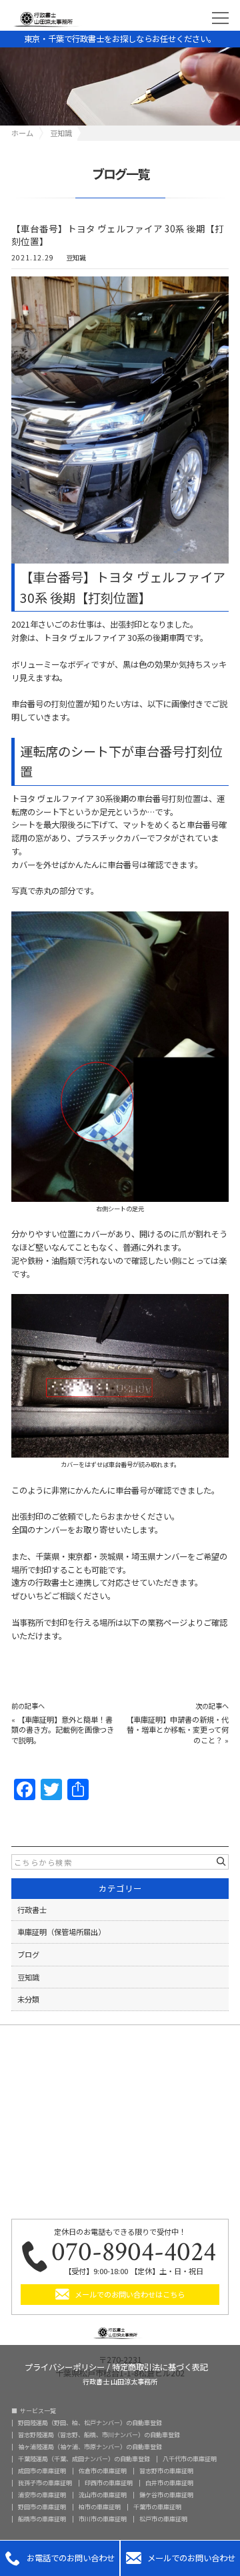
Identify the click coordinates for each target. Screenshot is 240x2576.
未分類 (28, 1999)
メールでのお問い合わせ (181, 2558)
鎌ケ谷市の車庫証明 (166, 2495)
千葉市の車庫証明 (157, 2507)
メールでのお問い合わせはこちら (130, 2294)
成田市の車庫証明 (42, 2471)
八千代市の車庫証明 (190, 2459)
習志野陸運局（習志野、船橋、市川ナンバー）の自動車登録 (99, 2435)
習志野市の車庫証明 (166, 2471)
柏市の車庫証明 (100, 2507)
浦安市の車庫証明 (42, 2495)
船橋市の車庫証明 (42, 2519)
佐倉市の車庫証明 (103, 2471)
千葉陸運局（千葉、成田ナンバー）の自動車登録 (84, 2459)
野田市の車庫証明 (42, 2507)
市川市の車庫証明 (103, 2519)
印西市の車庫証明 (109, 2483)
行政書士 (32, 1910)
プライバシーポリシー (65, 2366)
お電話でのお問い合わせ (60, 2558)
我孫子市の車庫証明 (45, 2483)
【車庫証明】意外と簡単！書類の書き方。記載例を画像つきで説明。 (63, 1730)
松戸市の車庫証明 (163, 2519)
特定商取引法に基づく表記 (160, 2366)
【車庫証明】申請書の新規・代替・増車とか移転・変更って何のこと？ (177, 1730)
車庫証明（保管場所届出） (61, 1932)
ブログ (28, 1954)
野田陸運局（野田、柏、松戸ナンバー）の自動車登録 (90, 2423)
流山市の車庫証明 (103, 2495)
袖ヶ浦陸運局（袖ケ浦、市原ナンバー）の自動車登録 (90, 2447)
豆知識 (76, 258)
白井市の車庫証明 (169, 2483)
